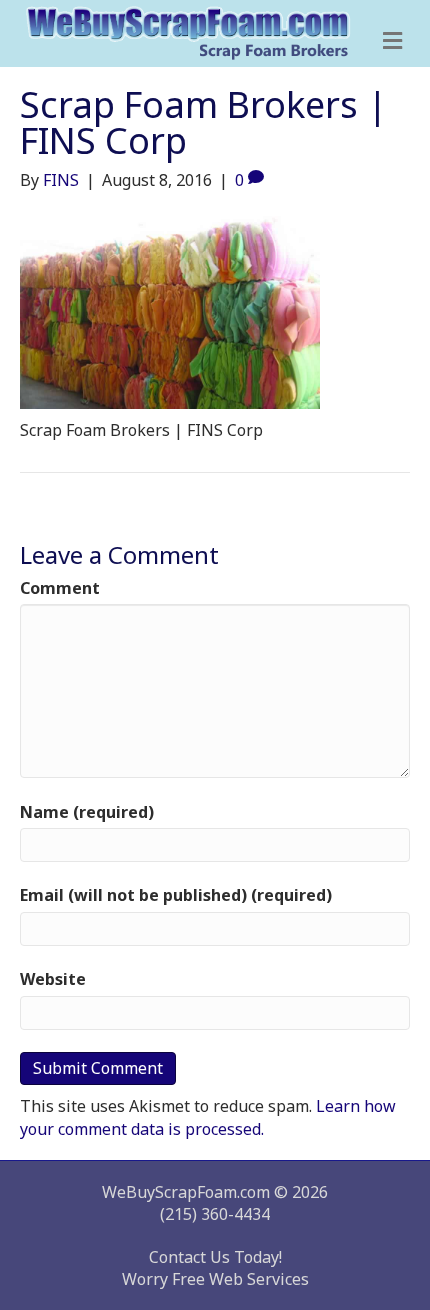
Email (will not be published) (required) (176, 895)
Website (53, 979)
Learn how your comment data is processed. (208, 1117)
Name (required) (87, 812)
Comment (60, 588)
